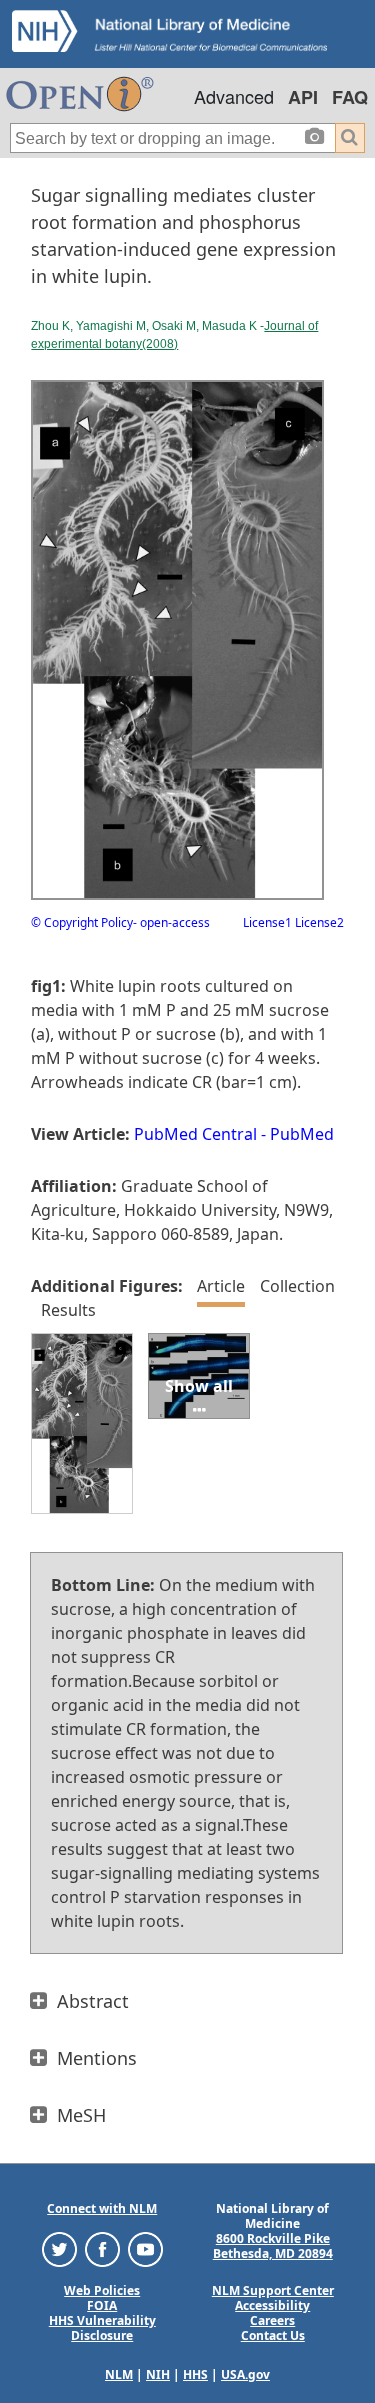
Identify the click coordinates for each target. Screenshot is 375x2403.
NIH (158, 2374)
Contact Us (273, 2335)
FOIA (102, 2305)
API (303, 97)
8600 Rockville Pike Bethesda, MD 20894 (273, 2246)
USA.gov (245, 2374)
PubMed (302, 1134)
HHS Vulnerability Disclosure (102, 2328)
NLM (119, 2374)
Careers (272, 2320)
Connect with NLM (102, 2208)
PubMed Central (195, 1134)
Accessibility (272, 2305)
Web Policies (102, 2290)
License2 (318, 922)
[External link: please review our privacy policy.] (59, 2248)
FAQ (350, 97)
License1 (267, 922)
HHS (195, 2374)
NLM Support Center (273, 2290)
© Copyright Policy (82, 922)
